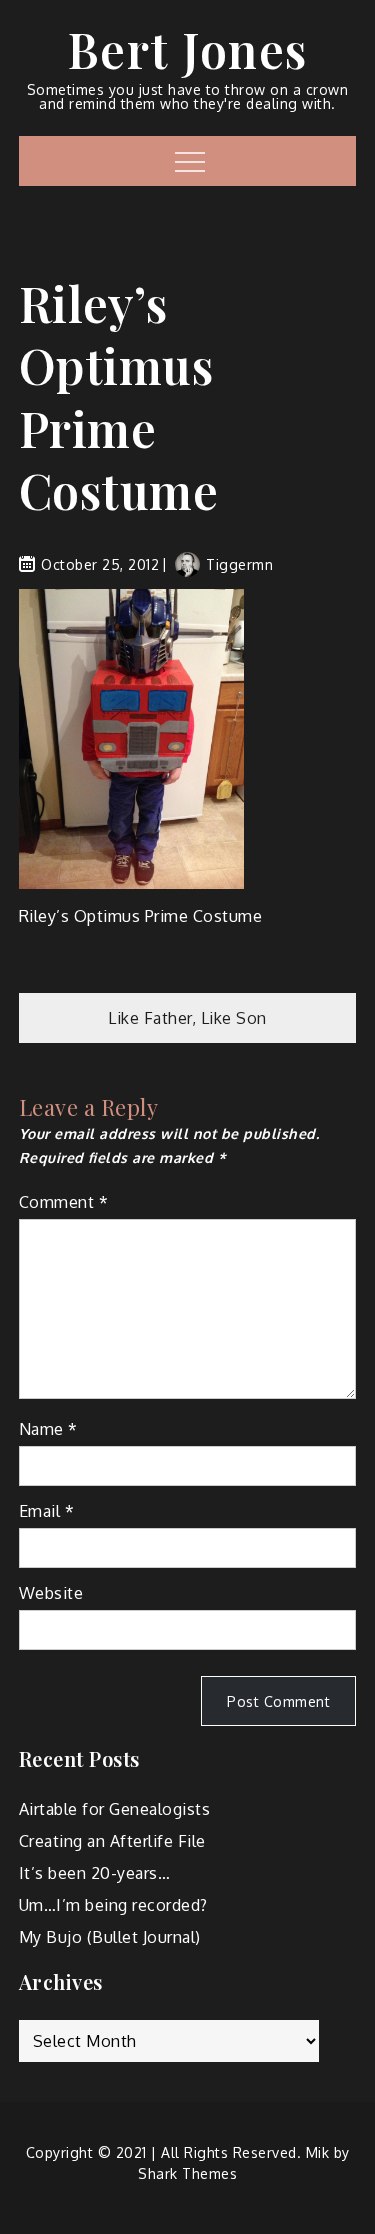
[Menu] (187, 161)
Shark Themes (187, 2173)
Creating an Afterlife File (112, 1841)
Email (47, 1511)
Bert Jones (188, 49)
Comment (64, 1202)
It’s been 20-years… (95, 1873)
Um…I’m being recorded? (113, 1905)
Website (51, 1593)
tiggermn (239, 564)
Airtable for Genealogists (115, 1809)
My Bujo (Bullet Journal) (110, 1937)
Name (48, 1429)
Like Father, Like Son (187, 1018)
